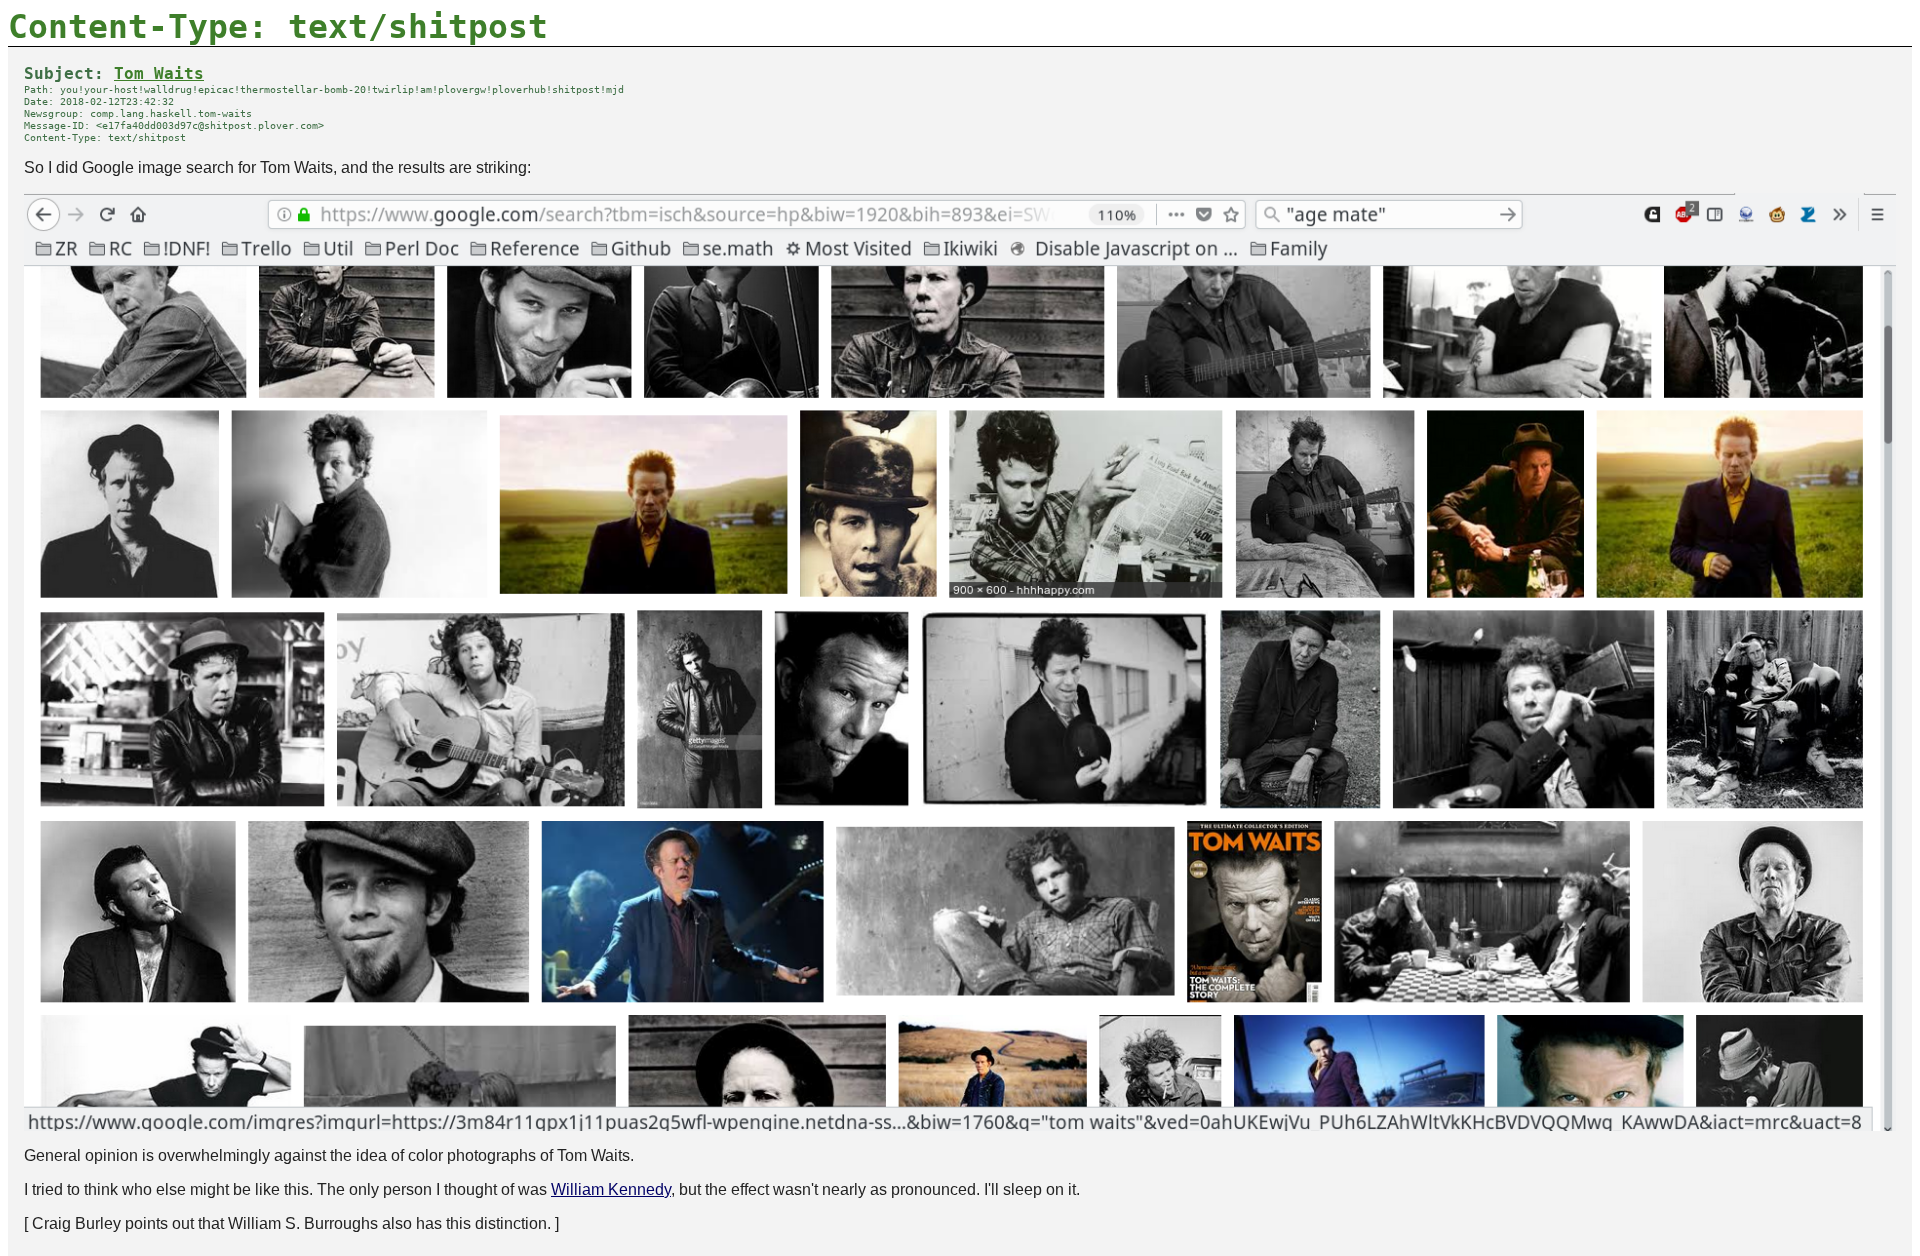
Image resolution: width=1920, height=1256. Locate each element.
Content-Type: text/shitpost (278, 27)
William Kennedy (611, 1189)
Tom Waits (159, 74)
